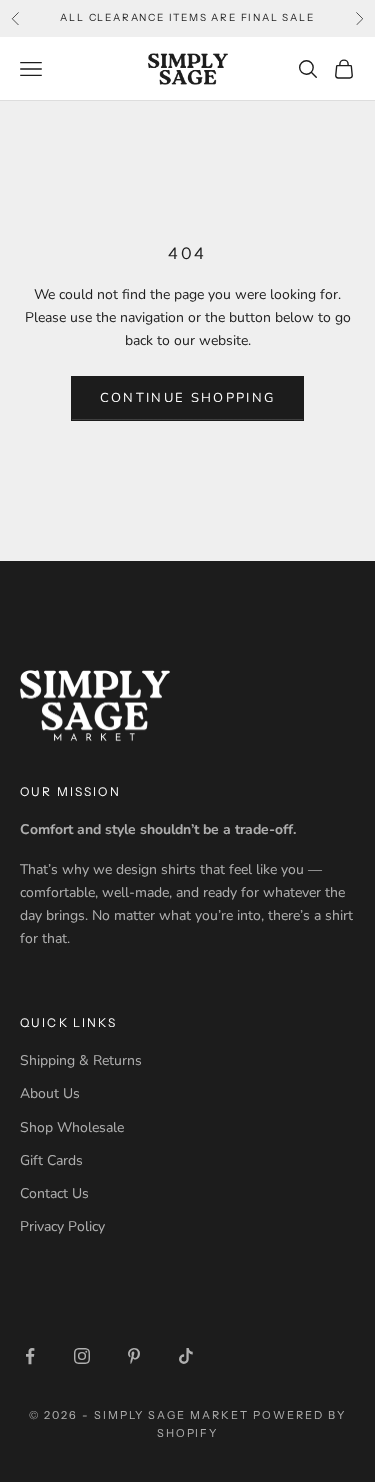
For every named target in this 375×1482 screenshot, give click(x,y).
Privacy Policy (62, 1226)
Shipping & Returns (81, 1060)
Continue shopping (188, 398)
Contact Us (54, 1193)
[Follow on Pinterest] (134, 1356)
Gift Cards (51, 1160)
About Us (50, 1093)
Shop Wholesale (72, 1127)
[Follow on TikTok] (186, 1356)
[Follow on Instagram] (82, 1356)
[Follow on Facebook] (30, 1356)
